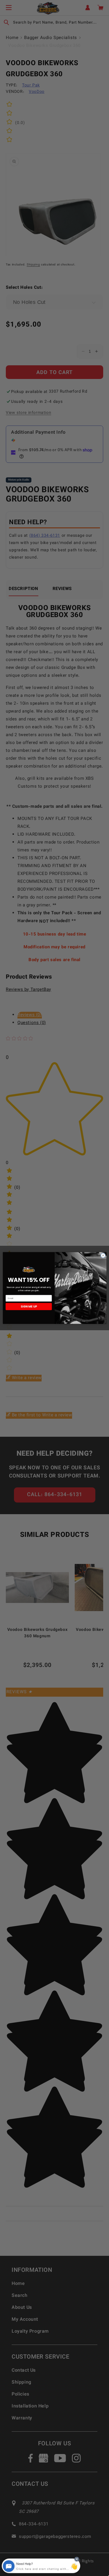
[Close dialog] (103, 1255)
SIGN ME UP (28, 1306)
